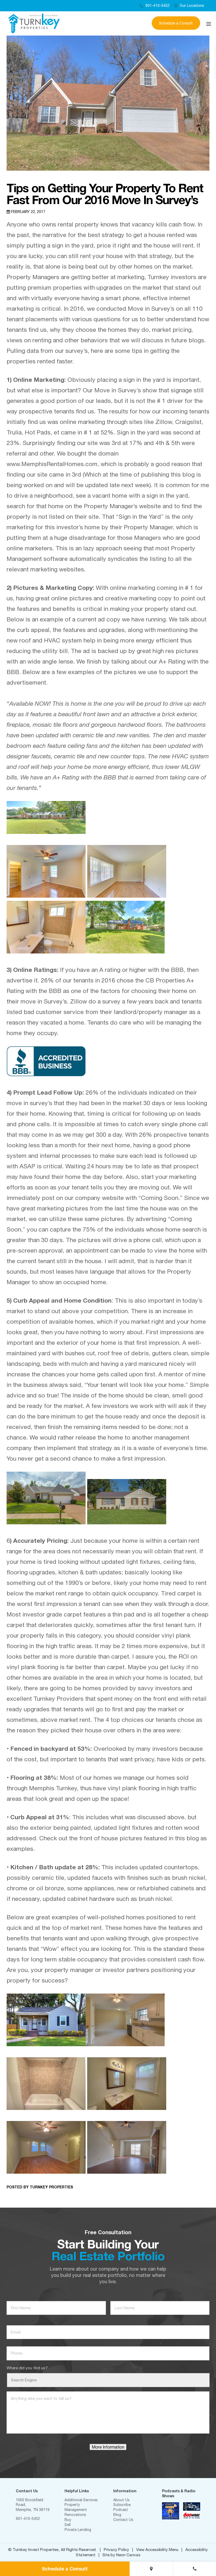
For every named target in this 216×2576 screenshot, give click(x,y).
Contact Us (123, 2520)
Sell (68, 2525)
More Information (108, 2447)
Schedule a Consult (176, 23)
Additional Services (81, 2500)
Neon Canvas (128, 2555)
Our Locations (191, 6)
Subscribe (122, 2505)
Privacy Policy (116, 2550)
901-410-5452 (157, 6)
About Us (121, 2500)
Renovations (75, 2515)
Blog (117, 2515)
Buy (68, 2520)
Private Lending (78, 2530)
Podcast (121, 2510)
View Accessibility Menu (157, 2550)
